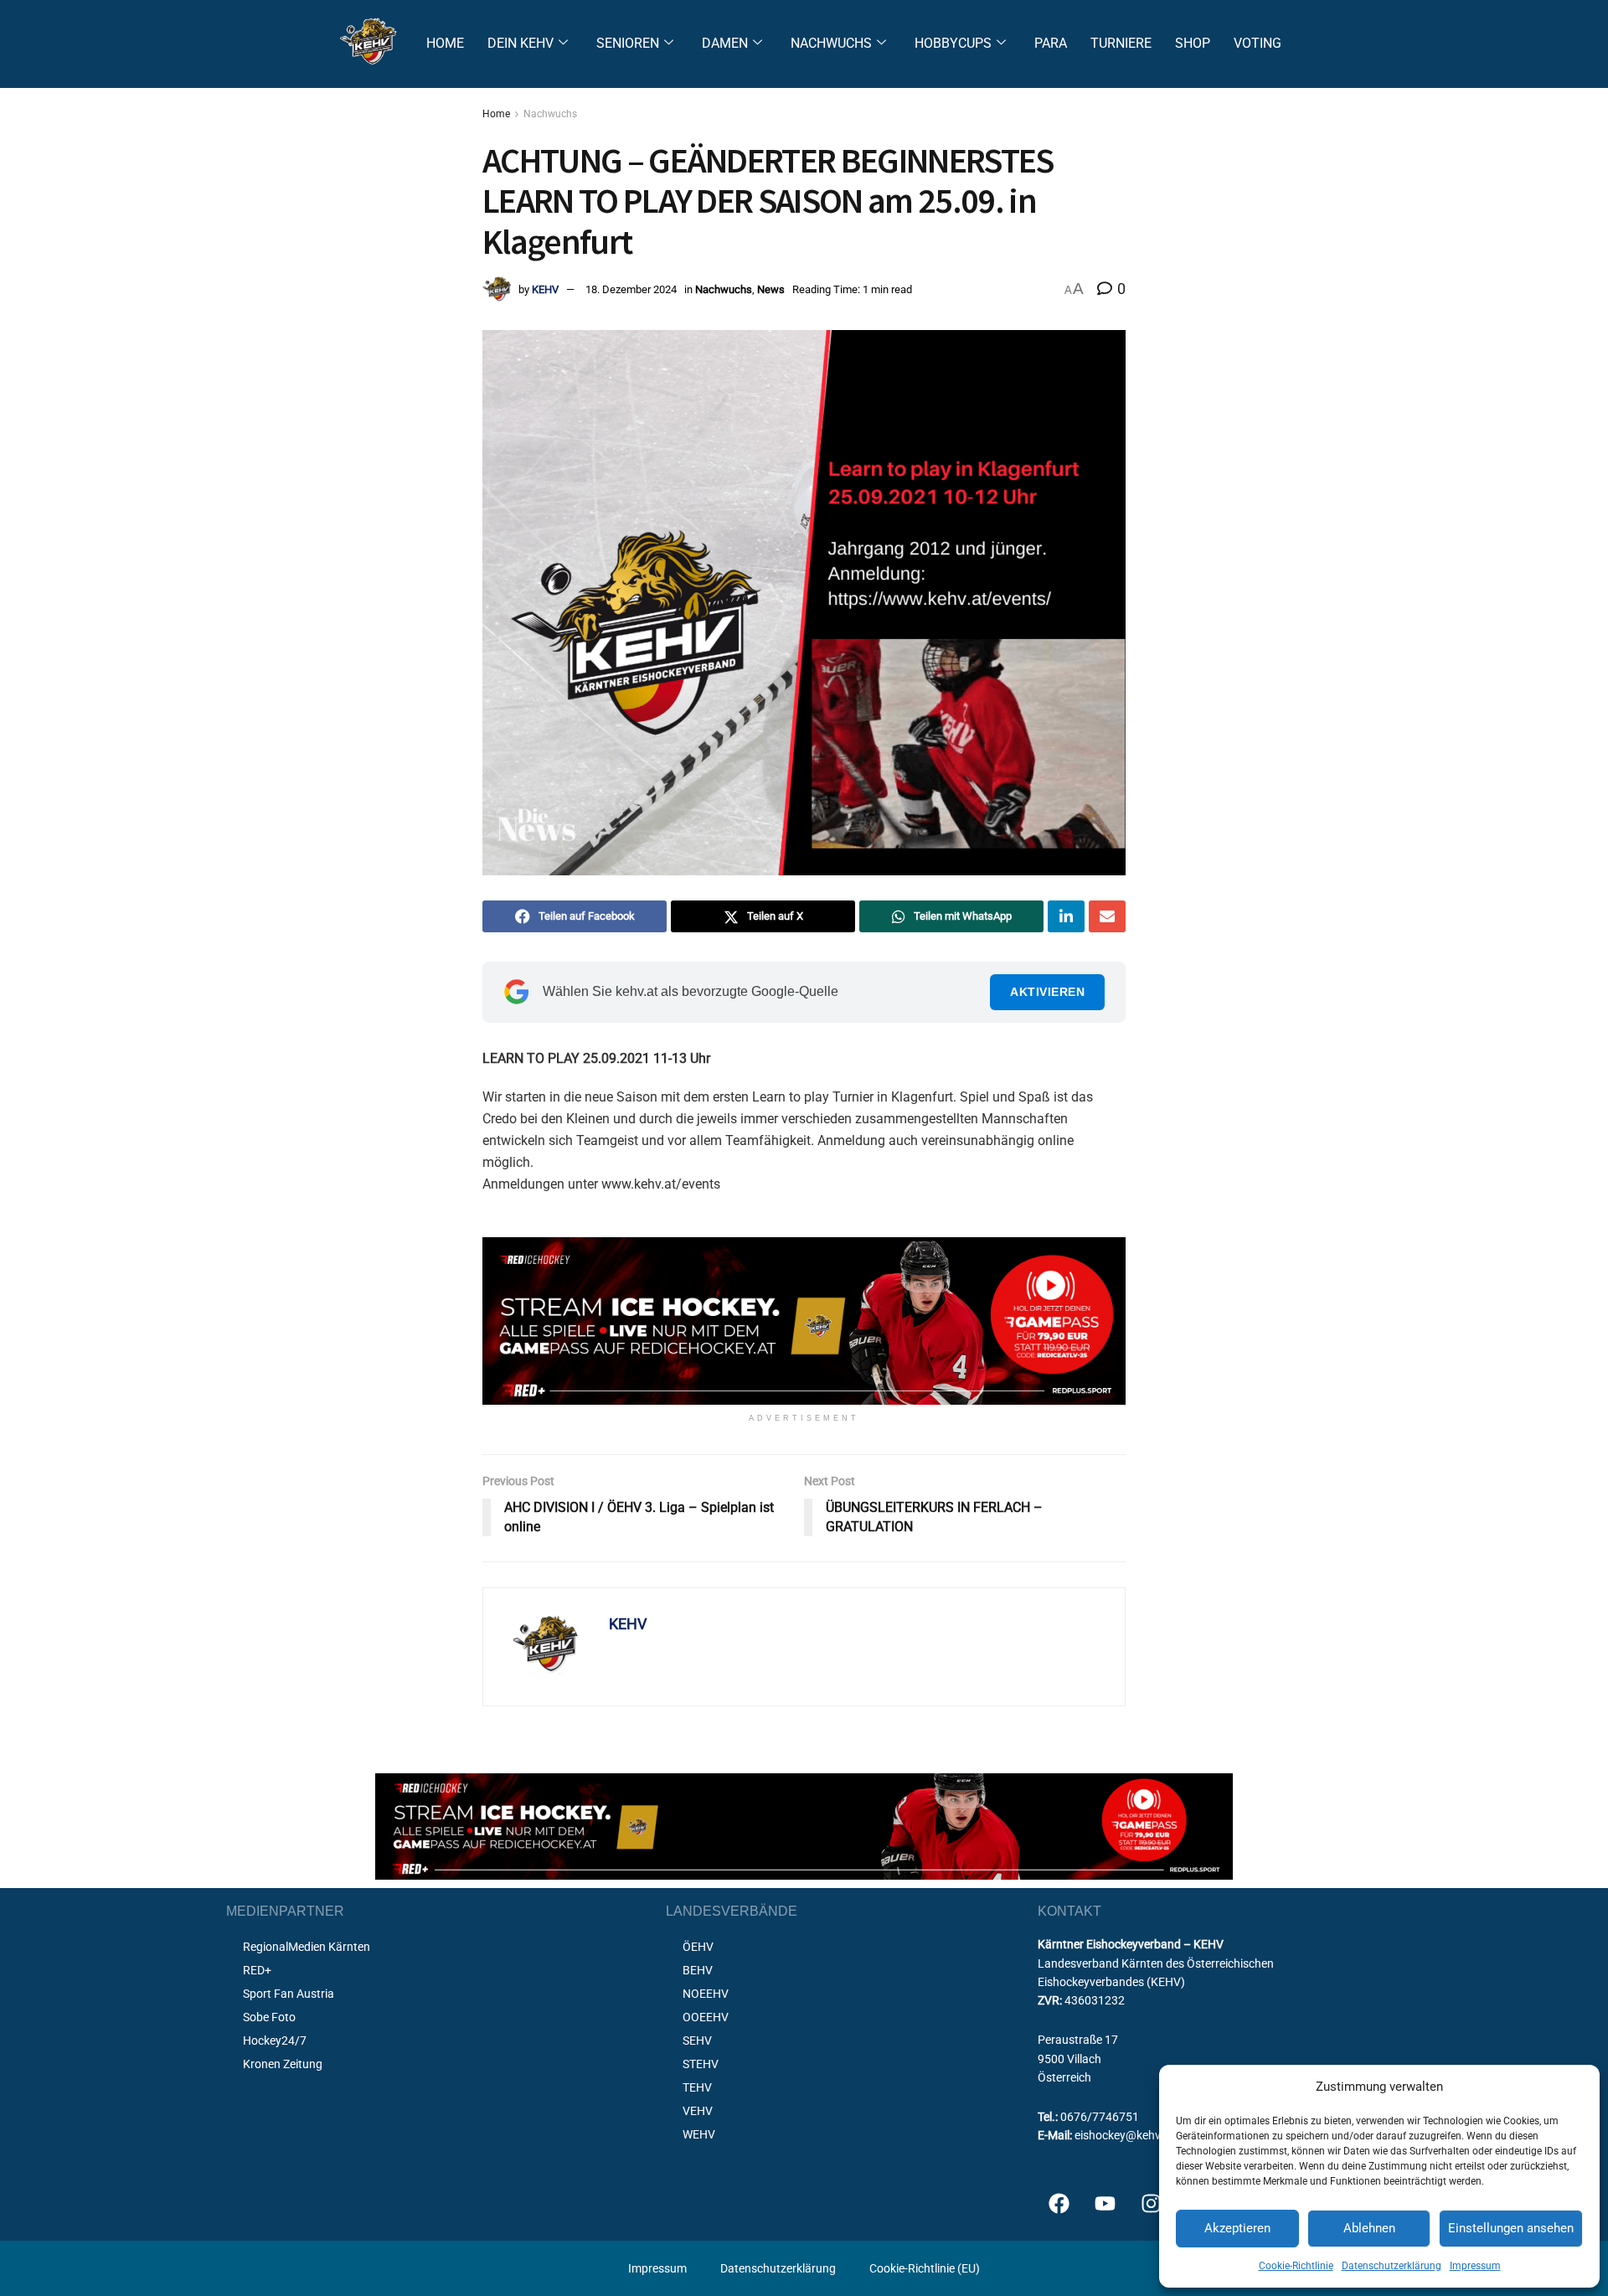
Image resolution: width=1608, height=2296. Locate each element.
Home (496, 114)
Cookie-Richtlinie (1296, 2266)
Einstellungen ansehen (1511, 2228)
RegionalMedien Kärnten (307, 1947)
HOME (445, 43)
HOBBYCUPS (953, 43)
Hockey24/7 (275, 2041)
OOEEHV (706, 2017)
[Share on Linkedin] (1066, 916)
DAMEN (725, 43)
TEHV (697, 2087)
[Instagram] (1151, 2203)
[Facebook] (1059, 2203)
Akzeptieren (1237, 2228)
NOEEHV (706, 1994)
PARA (1051, 43)
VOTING (1258, 43)
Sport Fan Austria (289, 1994)
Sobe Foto (269, 2017)
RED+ (257, 1970)
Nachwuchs (550, 114)
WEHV (699, 2134)
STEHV (701, 2064)
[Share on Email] (1107, 916)
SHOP (1193, 43)
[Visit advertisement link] (804, 1321)
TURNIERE (1121, 43)
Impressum (1475, 2266)
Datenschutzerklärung (1392, 2266)
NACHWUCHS (831, 43)
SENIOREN (628, 43)
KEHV (545, 289)
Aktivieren (1047, 992)
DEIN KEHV (521, 43)
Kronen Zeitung (283, 2064)
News (771, 289)
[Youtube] (1105, 2203)
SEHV (697, 2041)
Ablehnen (1369, 2228)
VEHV (698, 2111)
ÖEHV (698, 1947)
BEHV (698, 1970)
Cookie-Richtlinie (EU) (925, 2268)
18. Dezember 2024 (631, 289)
